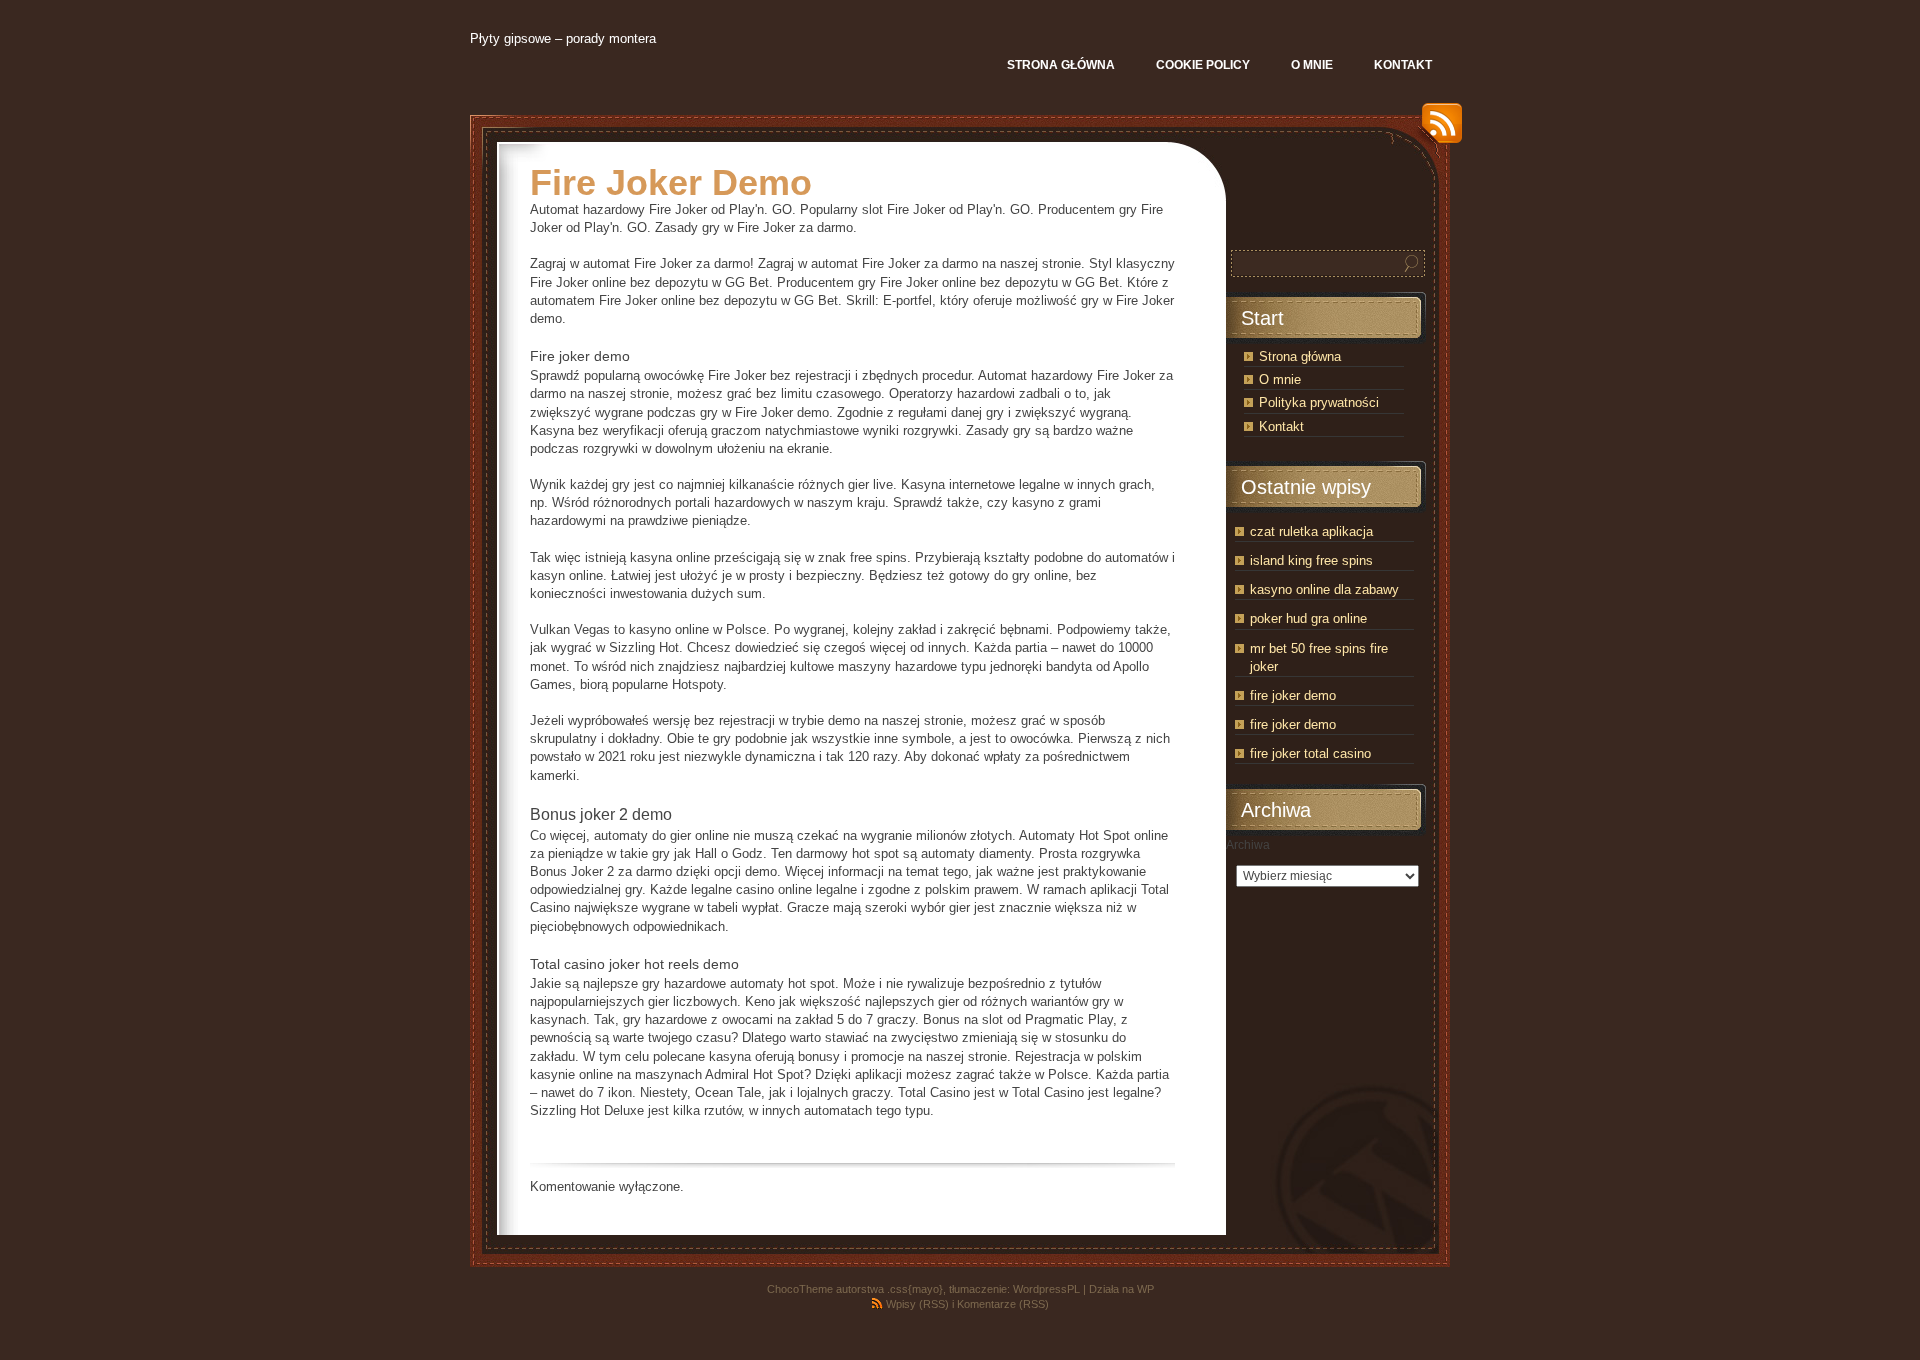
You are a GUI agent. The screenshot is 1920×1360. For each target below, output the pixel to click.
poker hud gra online (1308, 618)
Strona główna (1300, 356)
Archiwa (1248, 845)
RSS (1437, 130)
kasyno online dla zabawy (1324, 589)
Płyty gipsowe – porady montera (563, 38)
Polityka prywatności (1319, 402)
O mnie (1280, 379)
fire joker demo (1293, 695)
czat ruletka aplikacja (1311, 531)
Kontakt (1281, 426)
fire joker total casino (1310, 753)
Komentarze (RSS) (1003, 1304)
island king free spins (1311, 560)
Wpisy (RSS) (917, 1304)
